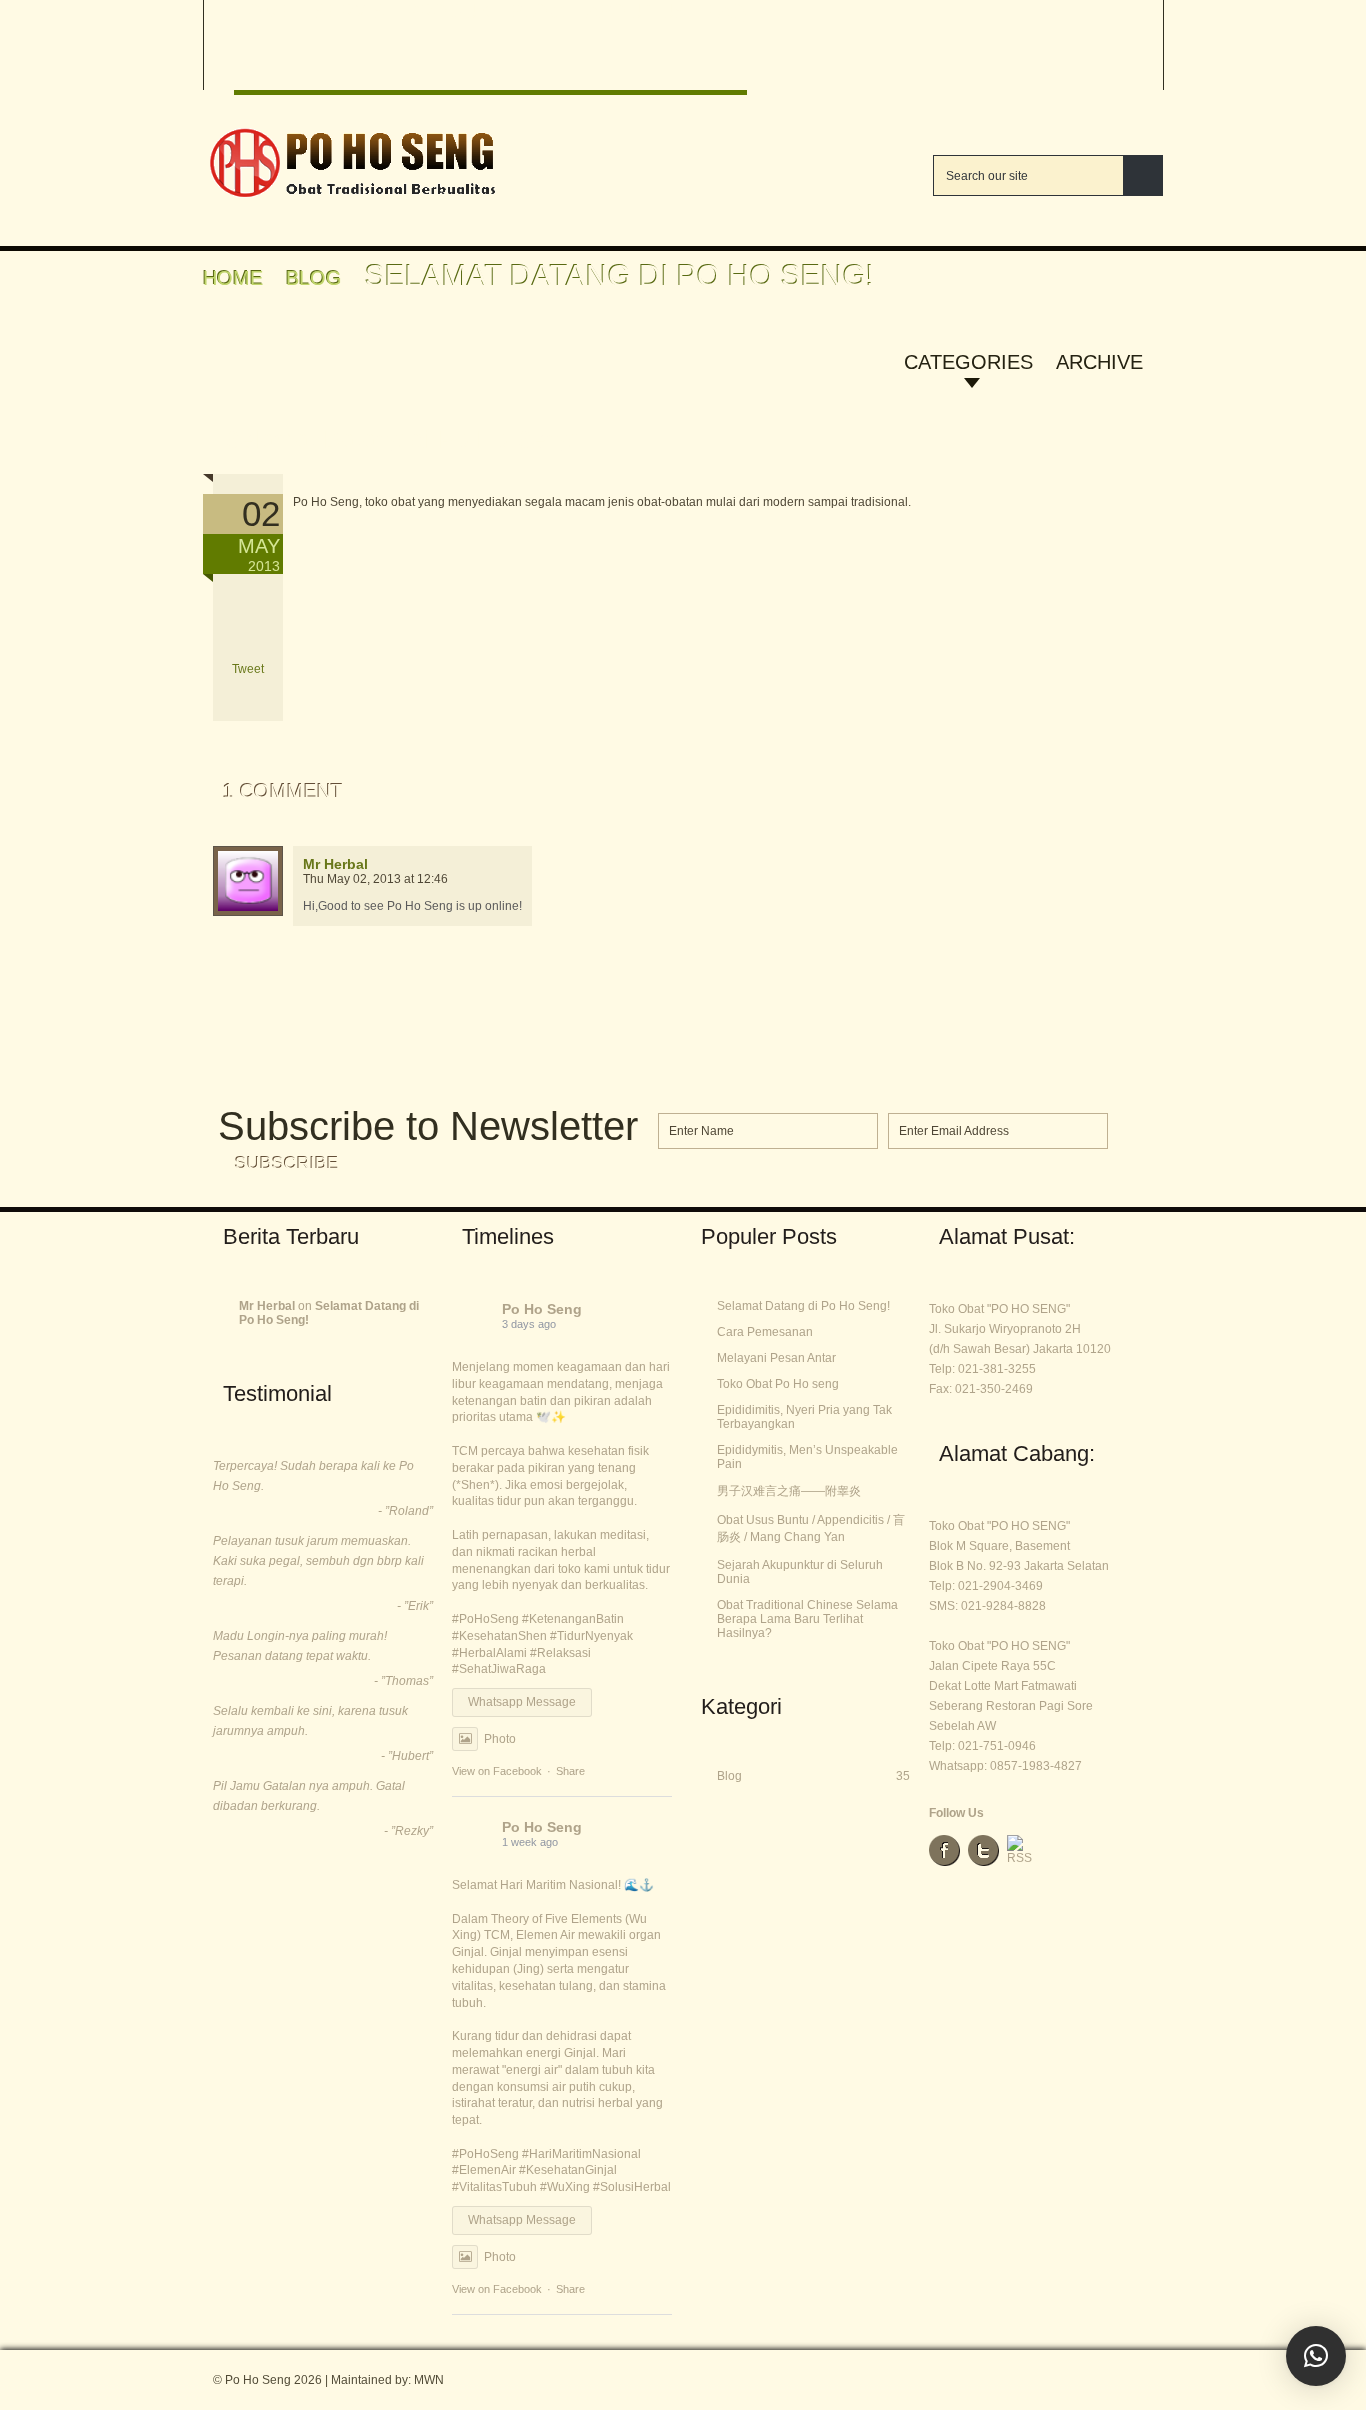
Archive (1099, 362)
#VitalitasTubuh (494, 2187)
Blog (538, 11)
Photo (500, 1739)
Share (570, 1771)
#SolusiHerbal (632, 2187)
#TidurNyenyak (591, 1636)
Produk (448, 11)
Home (264, 11)
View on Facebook (497, 1771)
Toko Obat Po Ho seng (778, 1384)
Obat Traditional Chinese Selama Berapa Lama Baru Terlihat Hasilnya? (807, 1619)
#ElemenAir (484, 2170)
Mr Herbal (335, 864)
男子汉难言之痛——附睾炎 (789, 1491)
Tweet (248, 669)
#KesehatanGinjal (568, 2170)
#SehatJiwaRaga (499, 1669)
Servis (350, 11)
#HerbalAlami (489, 1653)
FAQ (727, 11)
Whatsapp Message (522, 1702)
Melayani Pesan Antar (776, 1358)
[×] (1316, 2356)
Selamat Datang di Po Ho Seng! (402, 439)
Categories (968, 362)
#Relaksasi (560, 1653)
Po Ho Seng (542, 1309)
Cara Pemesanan (765, 1332)
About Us (636, 11)
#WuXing (565, 2187)
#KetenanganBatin (573, 1619)
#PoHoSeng (485, 1619)
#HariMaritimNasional (581, 2154)
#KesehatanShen (499, 1636)
